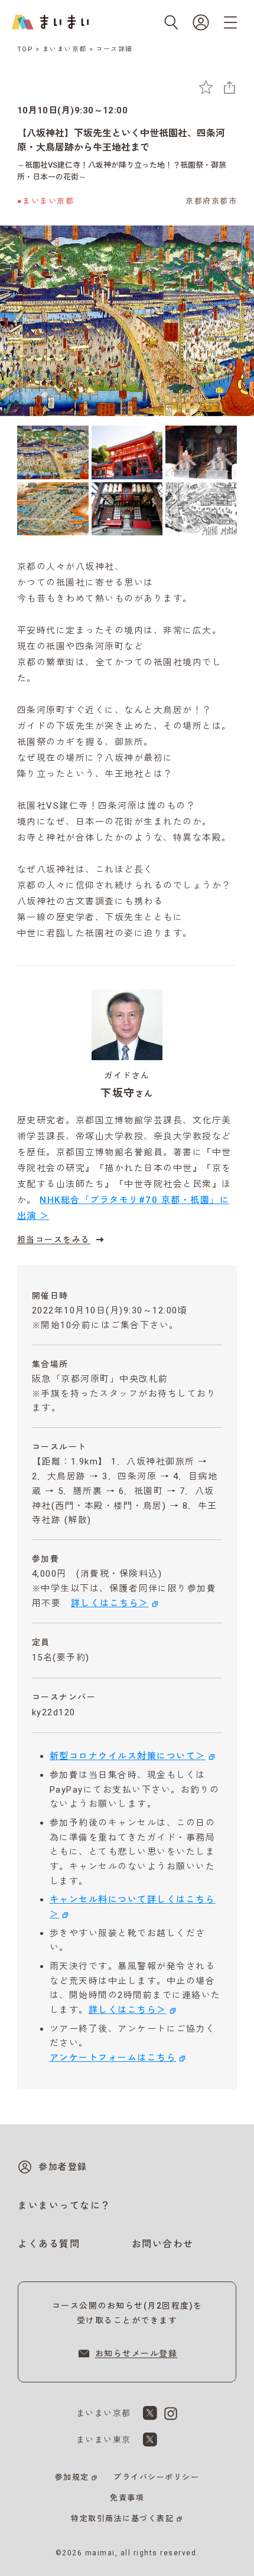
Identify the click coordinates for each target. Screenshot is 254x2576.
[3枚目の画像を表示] (201, 452)
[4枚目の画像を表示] (53, 509)
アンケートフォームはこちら (113, 2058)
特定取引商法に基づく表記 (122, 2518)
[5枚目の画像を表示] (127, 509)
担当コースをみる (54, 1240)
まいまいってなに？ (64, 2206)
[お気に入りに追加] (206, 87)
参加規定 (72, 2477)
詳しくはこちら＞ (110, 1603)
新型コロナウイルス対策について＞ (128, 1756)
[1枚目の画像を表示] (53, 452)
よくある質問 (49, 2244)
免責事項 (127, 2498)
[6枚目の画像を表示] (201, 509)
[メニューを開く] (230, 22)
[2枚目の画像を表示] (127, 452)
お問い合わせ (163, 2244)
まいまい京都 (65, 49)
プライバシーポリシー (156, 2477)
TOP (25, 49)
